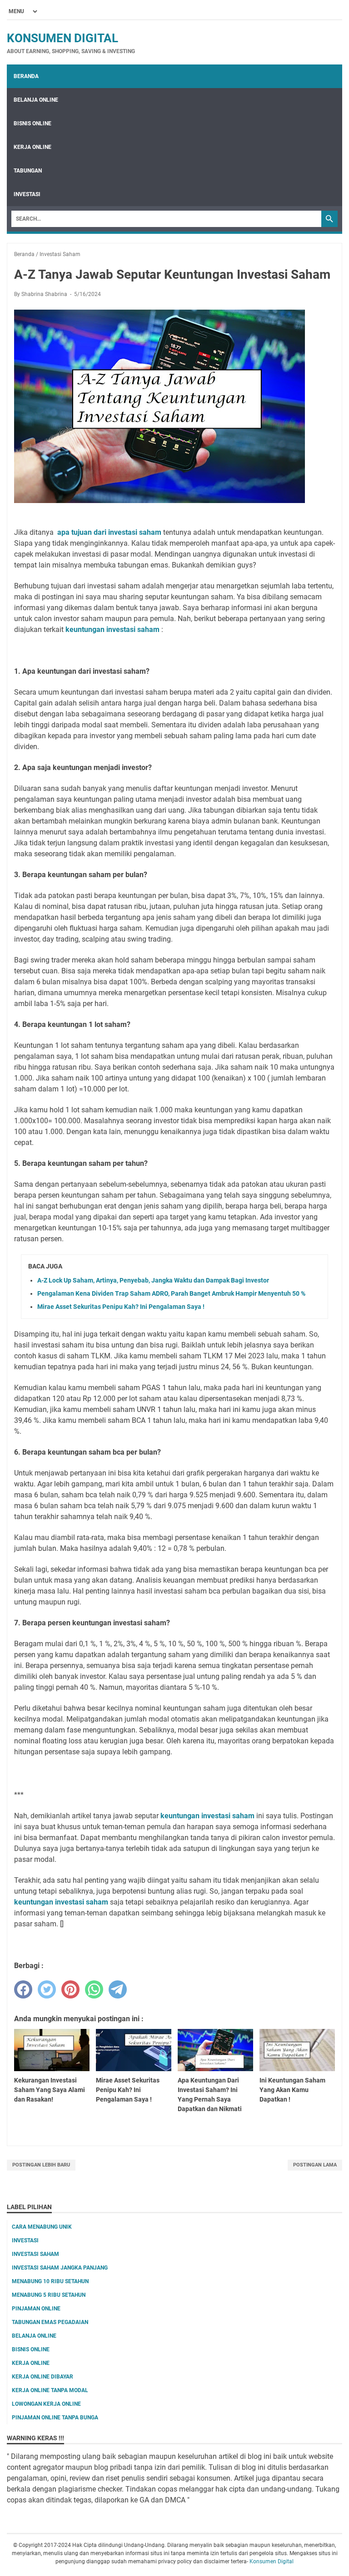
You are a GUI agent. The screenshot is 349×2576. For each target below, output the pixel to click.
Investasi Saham (35, 2254)
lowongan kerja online (46, 2404)
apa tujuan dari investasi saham (109, 532)
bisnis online (31, 2349)
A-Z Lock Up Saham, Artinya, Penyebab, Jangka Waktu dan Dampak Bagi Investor (153, 1280)
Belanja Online (36, 100)
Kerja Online (32, 147)
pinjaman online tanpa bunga (55, 2418)
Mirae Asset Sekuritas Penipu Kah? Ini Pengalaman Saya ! (121, 1307)
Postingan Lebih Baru (41, 2165)
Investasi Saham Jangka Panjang (60, 2268)
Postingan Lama (315, 2165)
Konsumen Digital (62, 38)
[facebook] (23, 1989)
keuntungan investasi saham (207, 1816)
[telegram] (118, 1989)
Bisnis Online (32, 123)
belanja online (34, 2336)
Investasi (27, 194)
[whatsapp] (94, 1989)
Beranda (26, 76)
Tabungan (28, 171)
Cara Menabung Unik (42, 2227)
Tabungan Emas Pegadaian (50, 2322)
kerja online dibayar (42, 2377)
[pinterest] (70, 1989)
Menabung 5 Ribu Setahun (49, 2295)
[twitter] (47, 1989)
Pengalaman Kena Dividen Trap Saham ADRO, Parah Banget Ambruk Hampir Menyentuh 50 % (171, 1293)
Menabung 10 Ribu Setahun (50, 2281)
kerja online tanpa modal (50, 2390)
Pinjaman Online (36, 2309)
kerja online (31, 2363)
